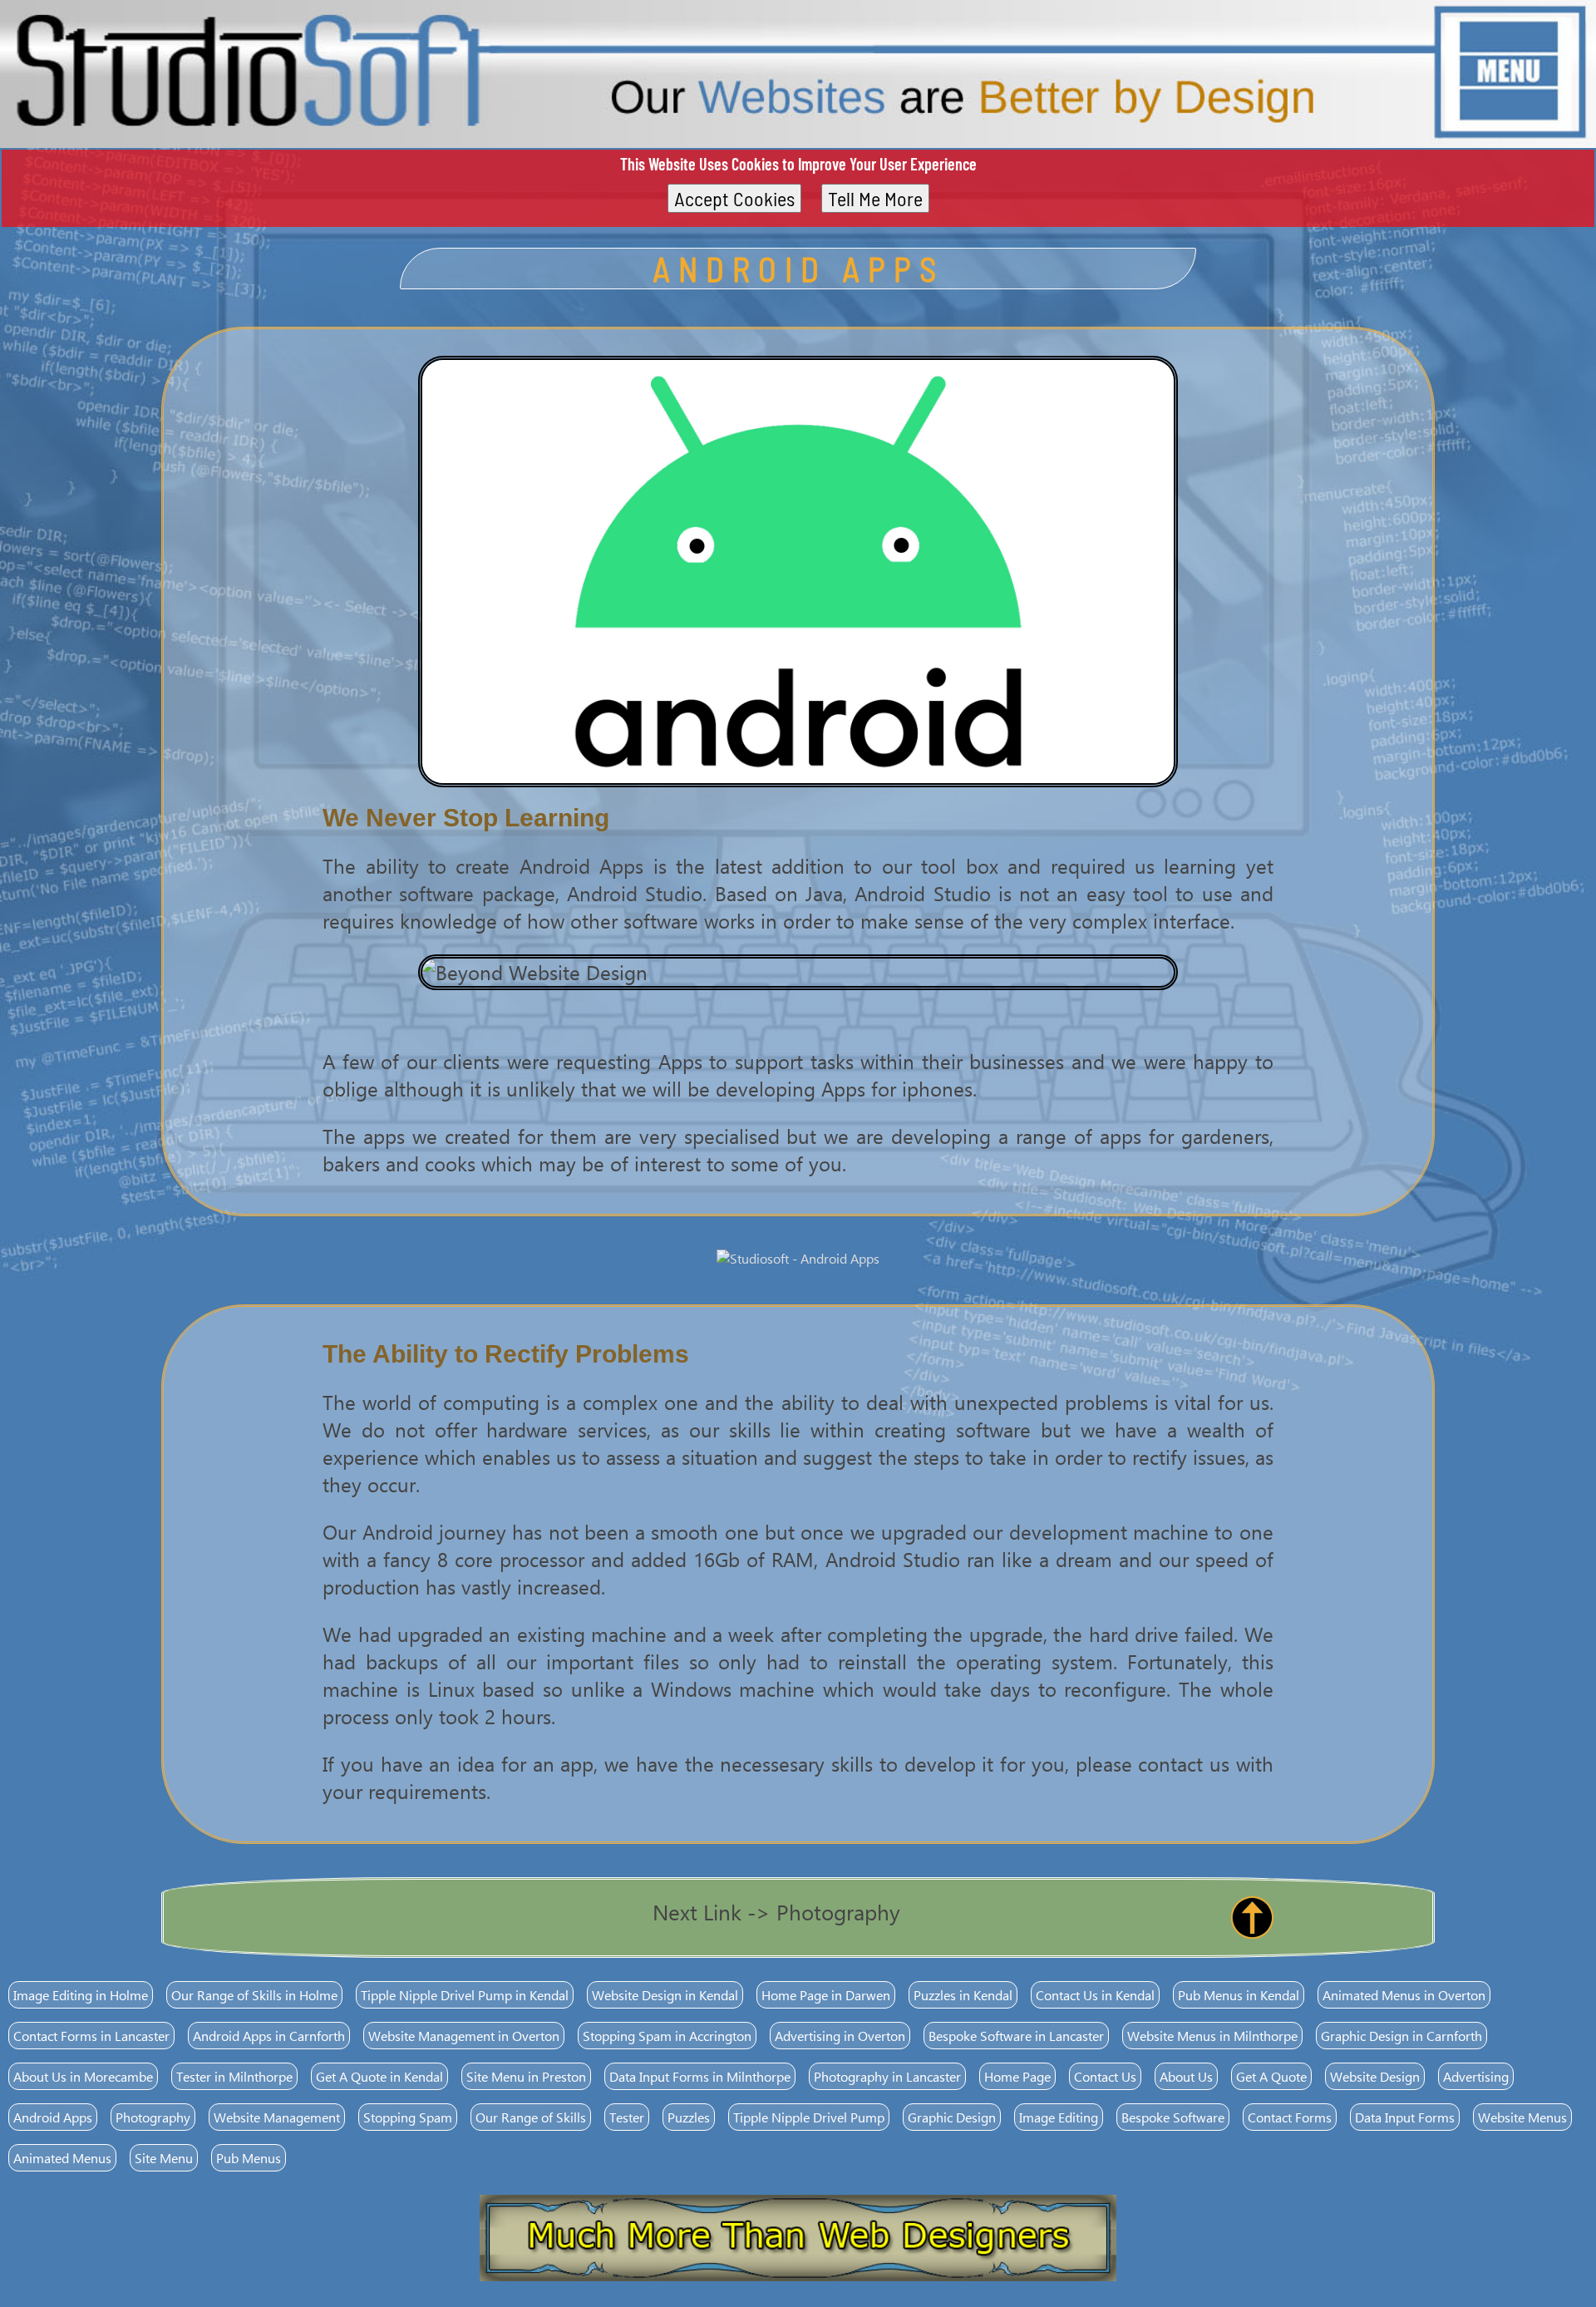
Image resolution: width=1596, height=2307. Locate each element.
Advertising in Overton (840, 2036)
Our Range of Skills (531, 2117)
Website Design (1375, 2076)
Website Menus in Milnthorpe (1212, 2036)
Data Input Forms (1405, 2117)
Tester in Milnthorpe (234, 2076)
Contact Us (1105, 2076)
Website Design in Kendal (665, 1995)
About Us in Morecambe (83, 2076)
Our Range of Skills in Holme (254, 1995)
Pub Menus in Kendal (1239, 1995)
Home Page (1017, 2076)
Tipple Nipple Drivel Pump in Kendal (465, 1995)
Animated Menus (62, 2158)
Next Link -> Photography (776, 1911)
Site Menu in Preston (526, 2076)
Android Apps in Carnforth (269, 2036)
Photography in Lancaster (887, 2076)
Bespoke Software (1173, 2117)
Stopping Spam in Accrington (667, 2036)
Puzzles (689, 2117)
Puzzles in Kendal (963, 1995)
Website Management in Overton (464, 2036)
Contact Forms (1290, 2117)
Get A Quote (1271, 2076)
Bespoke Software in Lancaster (1016, 2036)
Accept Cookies (734, 198)
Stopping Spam (408, 2117)
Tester (627, 2117)
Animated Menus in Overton (1404, 1995)
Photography (153, 2117)
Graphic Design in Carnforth (1401, 2036)
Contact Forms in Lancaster (91, 2036)
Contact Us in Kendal (1095, 1995)
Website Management (277, 2117)
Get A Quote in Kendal (379, 2076)
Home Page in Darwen (826, 1995)
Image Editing (1059, 2117)
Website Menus (1522, 2117)
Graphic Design (952, 2117)
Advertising (1476, 2076)
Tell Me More (875, 198)
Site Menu (164, 2158)
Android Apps (53, 2117)
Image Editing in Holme (81, 1995)
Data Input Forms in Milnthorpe (700, 2076)
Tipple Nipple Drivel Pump (809, 2117)
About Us (1186, 2076)
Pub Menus (249, 2158)
